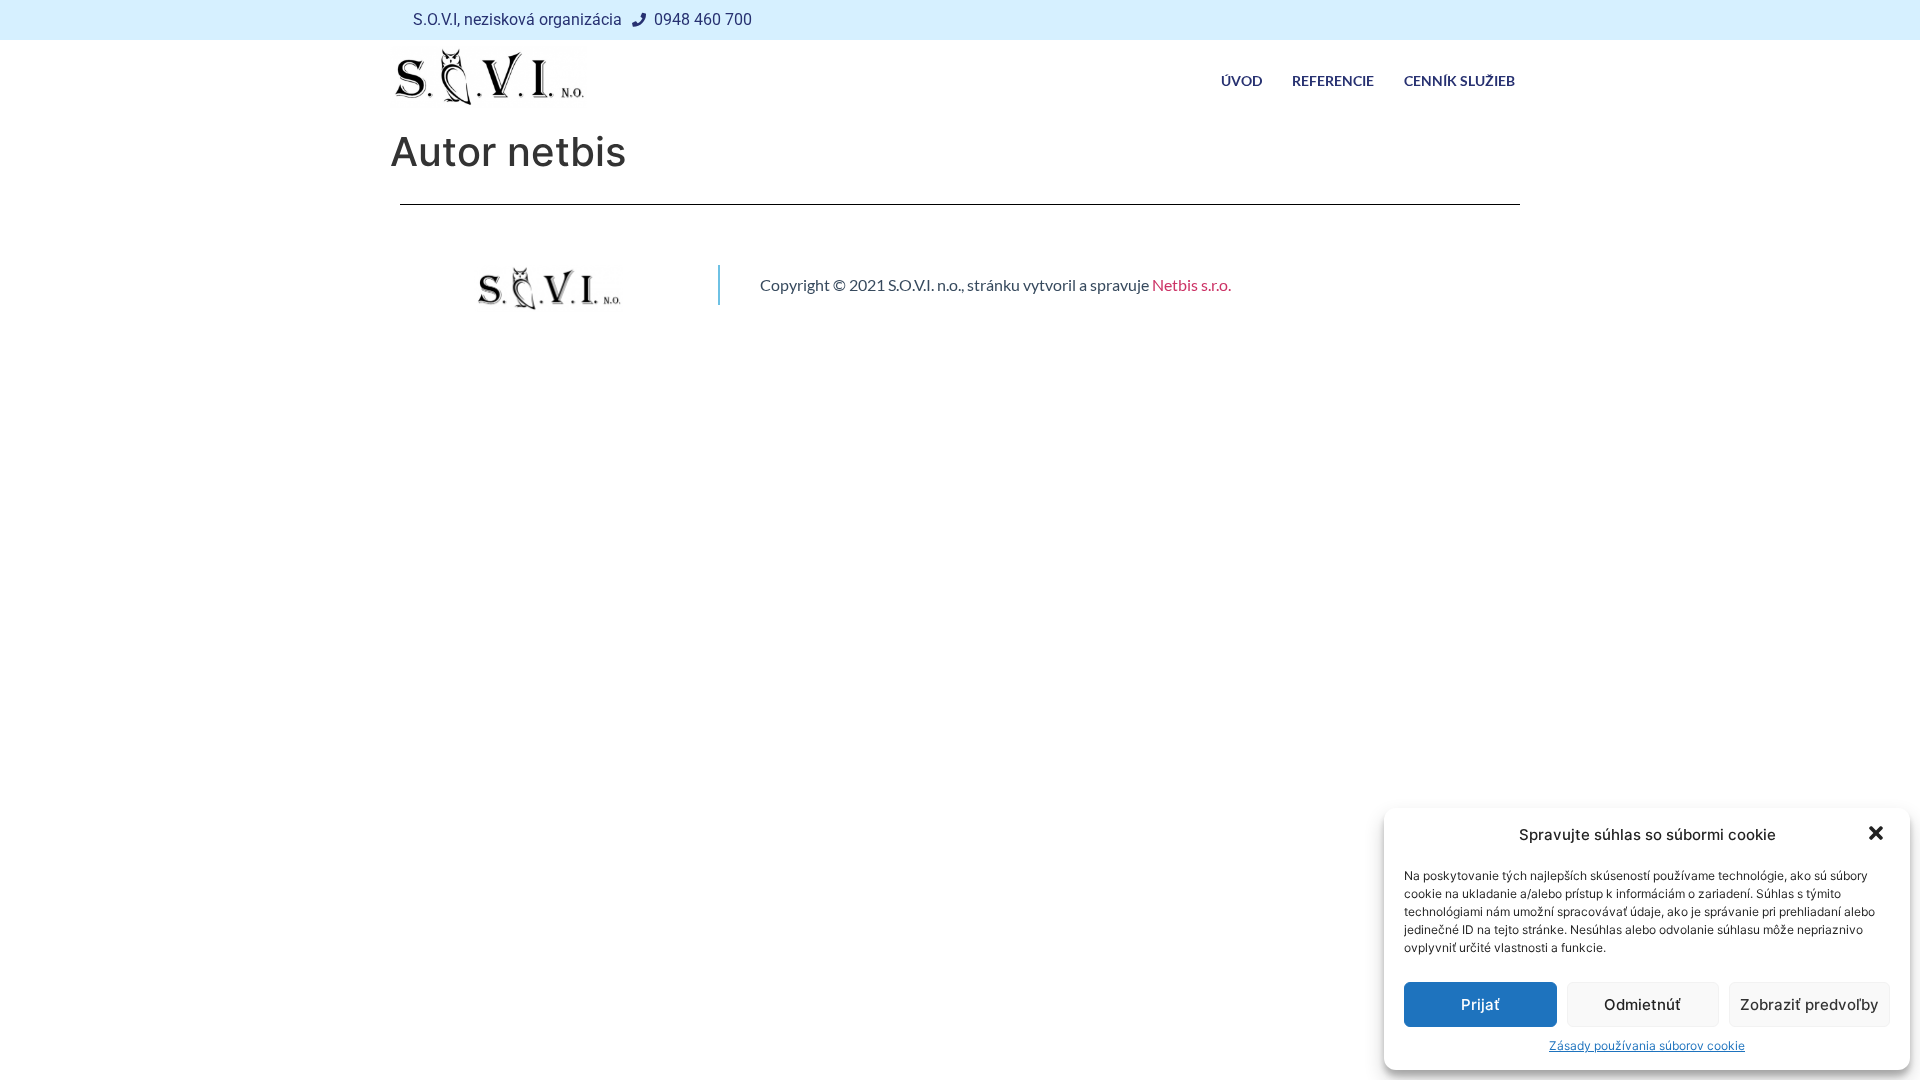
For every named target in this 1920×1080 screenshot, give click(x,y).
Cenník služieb (1459, 80)
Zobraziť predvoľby (1809, 1004)
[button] (1878, 835)
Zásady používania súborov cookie (1647, 1045)
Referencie (1333, 80)
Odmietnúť (1642, 1004)
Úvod (1241, 80)
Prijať (1480, 1004)
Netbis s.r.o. (1191, 284)
